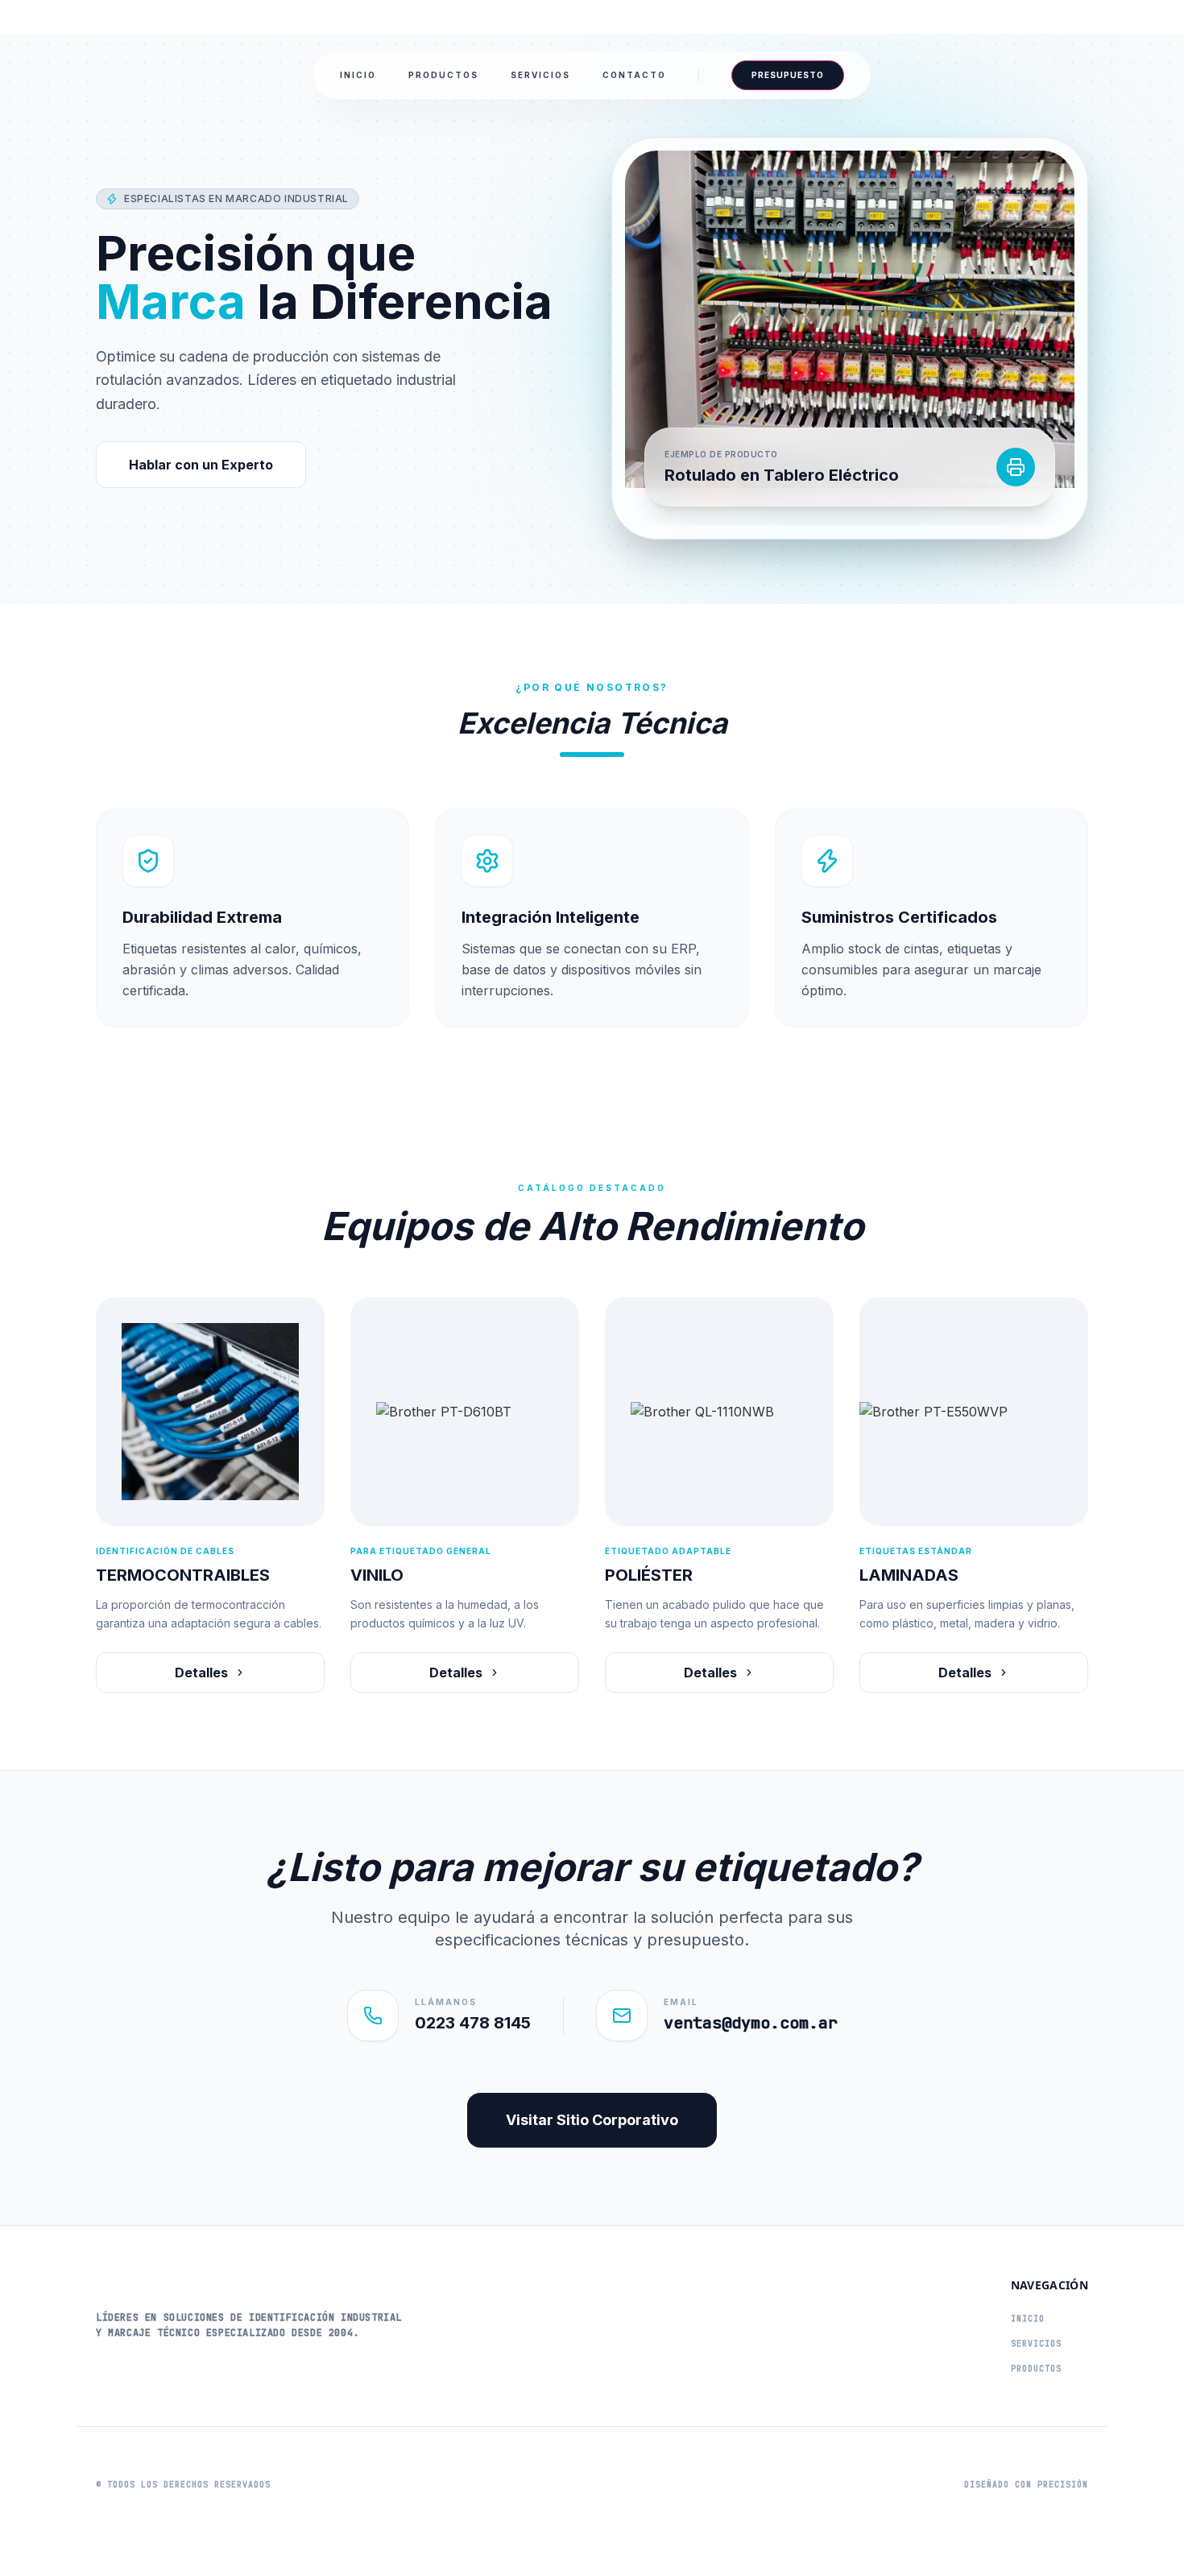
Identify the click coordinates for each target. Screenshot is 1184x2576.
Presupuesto (788, 75)
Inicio (358, 75)
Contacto (634, 75)
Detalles (201, 1673)
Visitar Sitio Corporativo (592, 2120)
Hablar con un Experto (201, 465)
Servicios (540, 75)
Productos (443, 75)
